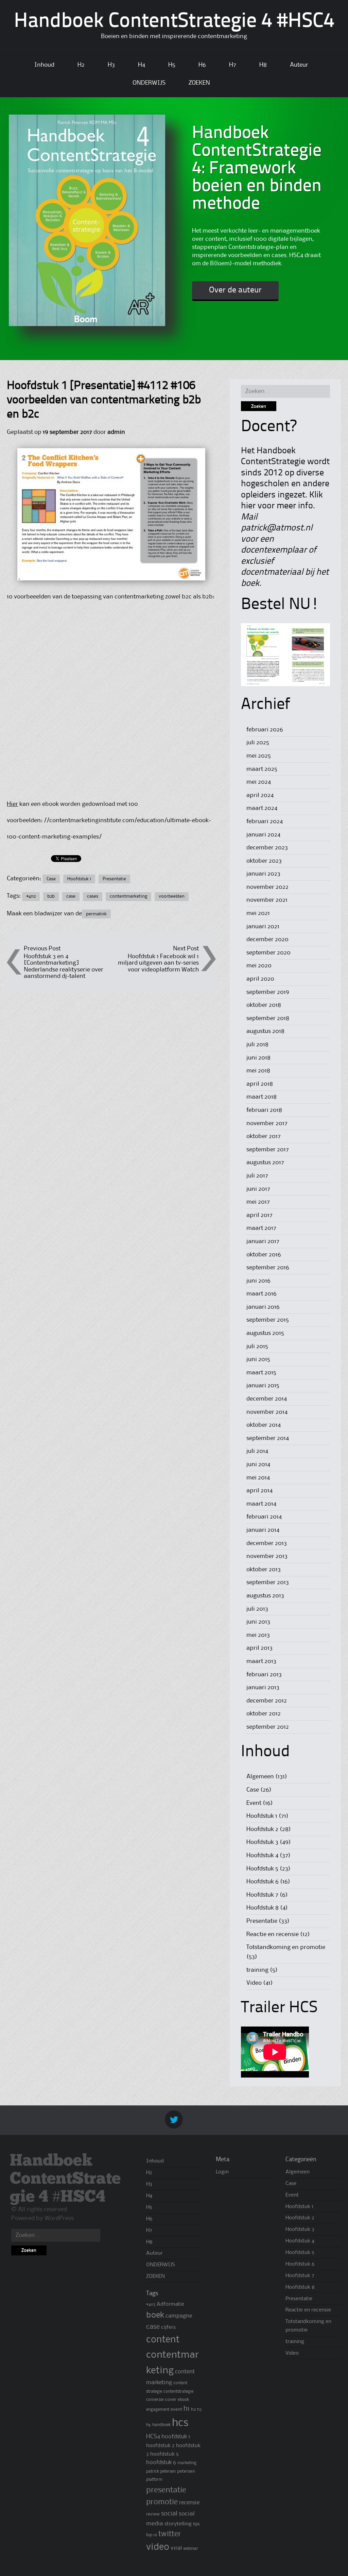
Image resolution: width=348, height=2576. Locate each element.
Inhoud (44, 65)
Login (222, 2172)
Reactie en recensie (273, 1934)
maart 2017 (261, 1228)
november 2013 (267, 1556)
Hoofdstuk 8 (263, 1908)
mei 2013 (258, 1635)
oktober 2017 (264, 1136)
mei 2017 (258, 1202)
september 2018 (268, 1018)
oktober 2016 (264, 1255)
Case (51, 879)
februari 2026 (265, 730)
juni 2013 (258, 1622)
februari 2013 (264, 1675)
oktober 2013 (264, 1570)
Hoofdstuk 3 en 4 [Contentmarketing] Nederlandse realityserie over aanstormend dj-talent (64, 966)
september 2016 (268, 1268)
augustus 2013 (265, 1596)
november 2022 (267, 887)
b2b (51, 896)
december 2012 (267, 1701)
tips (196, 2524)
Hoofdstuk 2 (262, 1829)
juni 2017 (258, 1189)
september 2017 (268, 1150)
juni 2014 (258, 1464)
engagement (158, 2410)
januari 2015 (263, 1386)
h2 (193, 2409)
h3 (199, 2410)
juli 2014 (257, 1451)
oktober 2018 (264, 1005)
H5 (172, 65)
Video (254, 1983)
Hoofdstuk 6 (263, 1882)
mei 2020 (259, 966)
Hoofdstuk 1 (79, 879)
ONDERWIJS (149, 83)
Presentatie (114, 879)
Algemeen (260, 1777)
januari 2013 (263, 1688)
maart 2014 (261, 1504)
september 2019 (268, 992)
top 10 (152, 2535)
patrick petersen (161, 2471)
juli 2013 (257, 1609)
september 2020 (268, 953)
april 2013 (259, 1648)
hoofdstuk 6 (161, 2463)
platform (154, 2480)
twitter (170, 2534)
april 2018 (260, 1084)
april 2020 (260, 979)
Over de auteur (235, 290)
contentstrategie (178, 2392)
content (163, 2340)
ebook (183, 2400)
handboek (161, 2425)
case (71, 896)
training (257, 1970)
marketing (187, 2463)
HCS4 (153, 2437)
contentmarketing (128, 896)
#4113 (151, 2304)
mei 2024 (259, 782)
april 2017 (259, 1215)
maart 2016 (262, 1294)
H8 (263, 65)
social (169, 2514)
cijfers (168, 2327)
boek (155, 2315)
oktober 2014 (264, 1425)
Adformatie (170, 2304)
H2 (81, 65)
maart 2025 (262, 769)
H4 (142, 65)
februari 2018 (264, 1110)
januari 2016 (263, 1307)
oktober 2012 (264, 1714)
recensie (189, 2503)
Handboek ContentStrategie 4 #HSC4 (174, 22)
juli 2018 (257, 1045)
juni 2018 (258, 1058)
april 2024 (260, 795)
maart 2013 (261, 1661)
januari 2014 (263, 1530)
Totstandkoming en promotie (286, 1947)
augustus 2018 (265, 1031)
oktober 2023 (264, 861)
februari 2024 (265, 821)
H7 (233, 65)
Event (254, 1803)
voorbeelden (172, 896)
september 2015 (268, 1320)
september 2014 (268, 1438)
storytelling (178, 2524)
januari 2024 (263, 835)
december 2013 (267, 1543)
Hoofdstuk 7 (262, 1895)
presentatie (166, 2490)
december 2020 (267, 939)
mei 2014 (258, 1478)
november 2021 (267, 900)
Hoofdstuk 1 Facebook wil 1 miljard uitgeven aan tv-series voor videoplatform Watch (158, 963)
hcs (180, 2423)
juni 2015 (258, 1359)
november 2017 (267, 1123)
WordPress (59, 2218)
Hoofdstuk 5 (262, 1869)
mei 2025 (259, 756)
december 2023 (267, 848)
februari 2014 (264, 1517)
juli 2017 (257, 1176)
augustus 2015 (265, 1333)
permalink (96, 914)
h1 (187, 2409)
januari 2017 (263, 1241)
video (158, 2547)
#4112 (31, 896)
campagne (179, 2316)
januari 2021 (263, 927)
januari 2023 (263, 874)
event (176, 2409)
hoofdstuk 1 (176, 2437)
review (153, 2514)
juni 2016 (258, 1281)
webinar (191, 2549)
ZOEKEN (199, 83)
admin (116, 432)
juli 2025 (258, 743)
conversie (155, 2400)
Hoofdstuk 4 (262, 1855)
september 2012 (268, 1727)
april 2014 (259, 1491)
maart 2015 (261, 1373)
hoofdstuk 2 (160, 2446)
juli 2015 (257, 1346)
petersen (186, 2471)
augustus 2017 (265, 1163)
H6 (202, 65)
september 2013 (268, 1582)
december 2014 (267, 1399)
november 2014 (267, 1412)
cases (93, 896)
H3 (111, 65)
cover (171, 2400)
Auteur (299, 65)
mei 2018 (258, 1071)
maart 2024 (262, 808)
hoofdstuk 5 (164, 2454)
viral (176, 2548)
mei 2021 (258, 913)
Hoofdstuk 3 (262, 1842)
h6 (149, 2425)
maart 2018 (262, 1097)
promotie (162, 2502)
